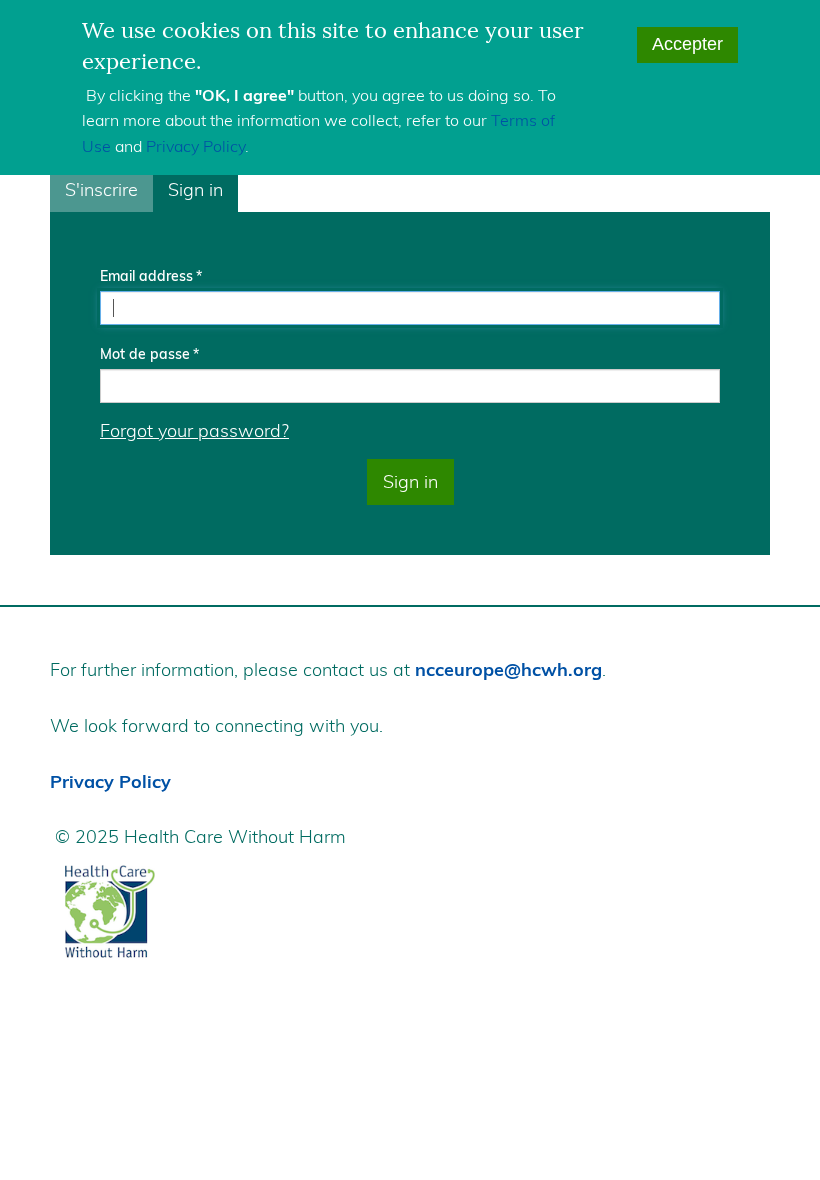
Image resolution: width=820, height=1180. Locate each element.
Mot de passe (145, 354)
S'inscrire (101, 189)
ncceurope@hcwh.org (508, 669)
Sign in (195, 189)
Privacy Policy (195, 146)
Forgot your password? (194, 430)
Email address (146, 276)
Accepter (687, 44)
